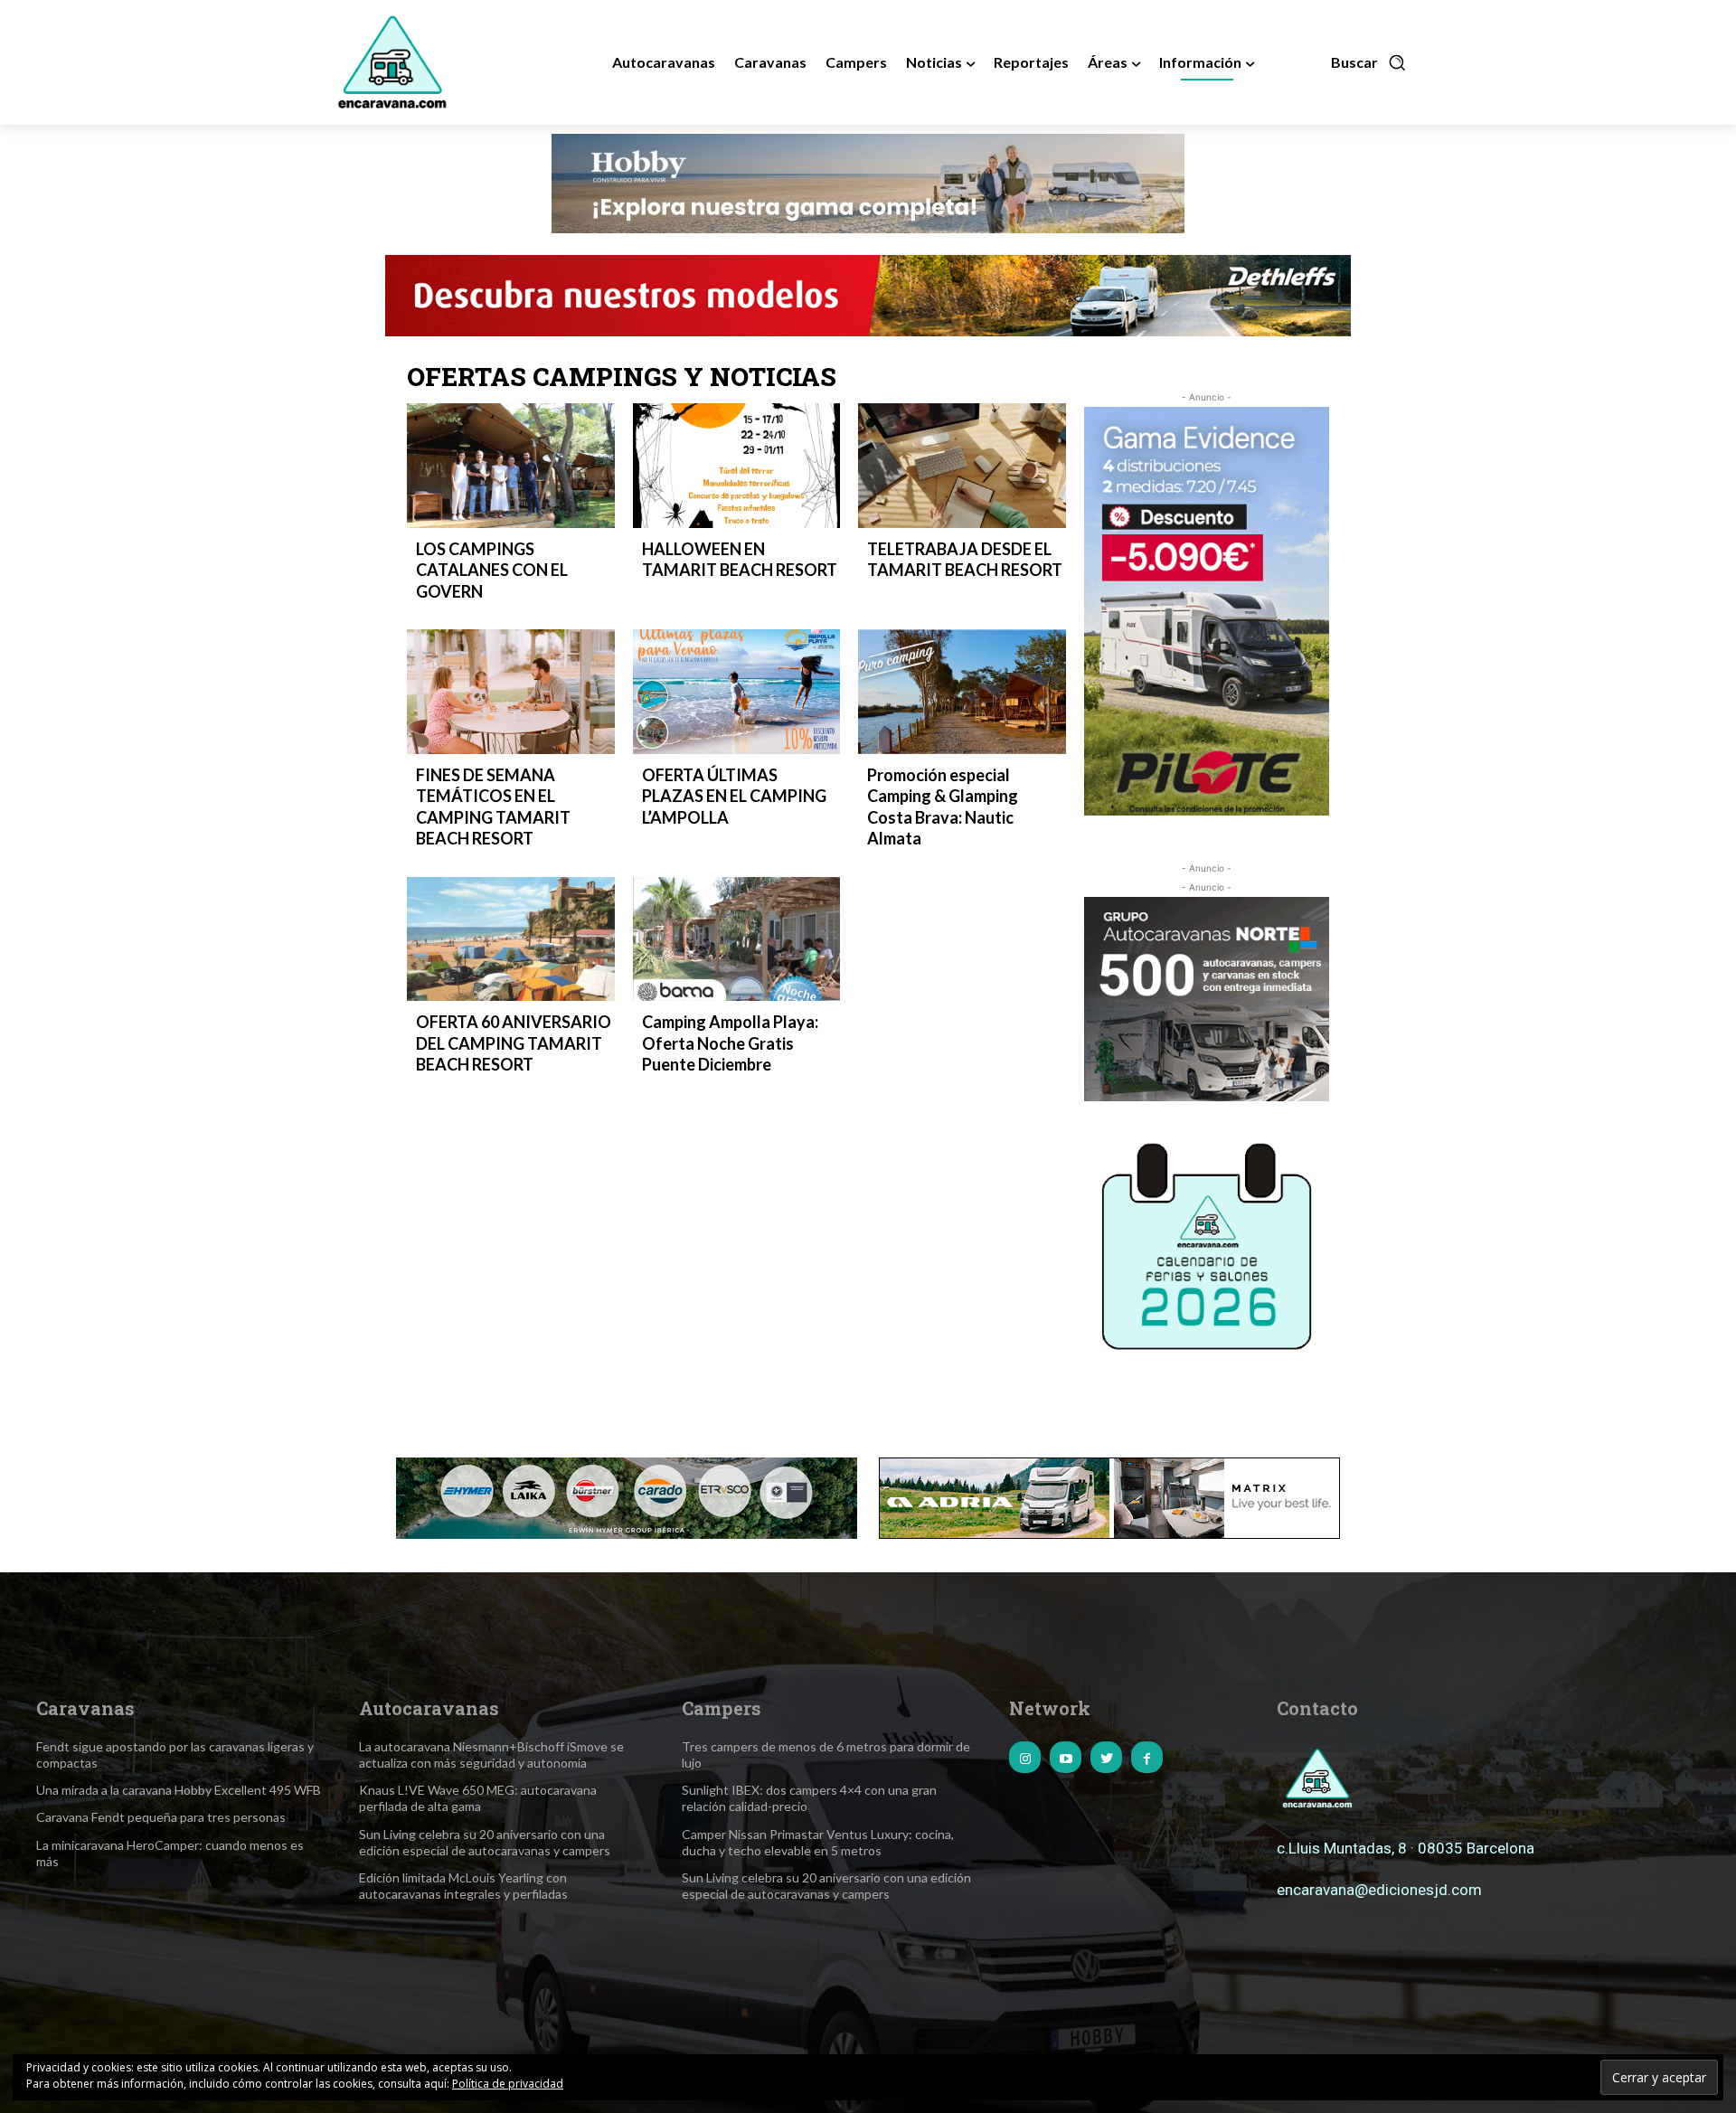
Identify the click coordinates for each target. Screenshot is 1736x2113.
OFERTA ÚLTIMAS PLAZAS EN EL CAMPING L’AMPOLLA (734, 796)
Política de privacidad (508, 2084)
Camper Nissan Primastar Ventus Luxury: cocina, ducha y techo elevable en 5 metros (818, 1842)
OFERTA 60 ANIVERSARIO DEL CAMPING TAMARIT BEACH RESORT (514, 1043)
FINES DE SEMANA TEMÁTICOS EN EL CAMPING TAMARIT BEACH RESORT (493, 807)
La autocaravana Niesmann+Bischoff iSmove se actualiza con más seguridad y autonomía (491, 1755)
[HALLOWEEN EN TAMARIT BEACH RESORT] (737, 466)
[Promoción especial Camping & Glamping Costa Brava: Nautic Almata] (962, 692)
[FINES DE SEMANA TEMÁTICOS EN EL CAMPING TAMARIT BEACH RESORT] (511, 692)
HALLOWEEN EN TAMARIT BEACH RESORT (740, 559)
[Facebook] (1147, 1757)
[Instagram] (1025, 1757)
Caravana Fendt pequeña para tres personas (161, 1817)
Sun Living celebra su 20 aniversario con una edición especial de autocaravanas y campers (485, 1842)
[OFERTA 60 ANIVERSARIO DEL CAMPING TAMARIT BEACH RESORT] (511, 939)
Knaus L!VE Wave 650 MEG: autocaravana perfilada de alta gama (478, 1798)
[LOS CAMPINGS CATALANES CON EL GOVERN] (511, 466)
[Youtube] (1066, 1757)
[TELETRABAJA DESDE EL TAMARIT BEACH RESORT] (962, 466)
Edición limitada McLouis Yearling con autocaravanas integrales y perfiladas (463, 1886)
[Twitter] (1106, 1757)
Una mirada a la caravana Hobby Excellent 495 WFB (179, 1790)
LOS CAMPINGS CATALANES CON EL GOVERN (492, 570)
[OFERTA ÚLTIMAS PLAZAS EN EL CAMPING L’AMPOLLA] (737, 692)
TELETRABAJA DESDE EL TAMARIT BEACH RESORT (965, 559)
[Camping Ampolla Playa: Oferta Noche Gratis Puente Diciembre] (737, 939)
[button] (1369, 62)
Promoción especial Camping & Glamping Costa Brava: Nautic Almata (943, 807)
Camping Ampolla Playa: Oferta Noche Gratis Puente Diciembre (730, 1043)
